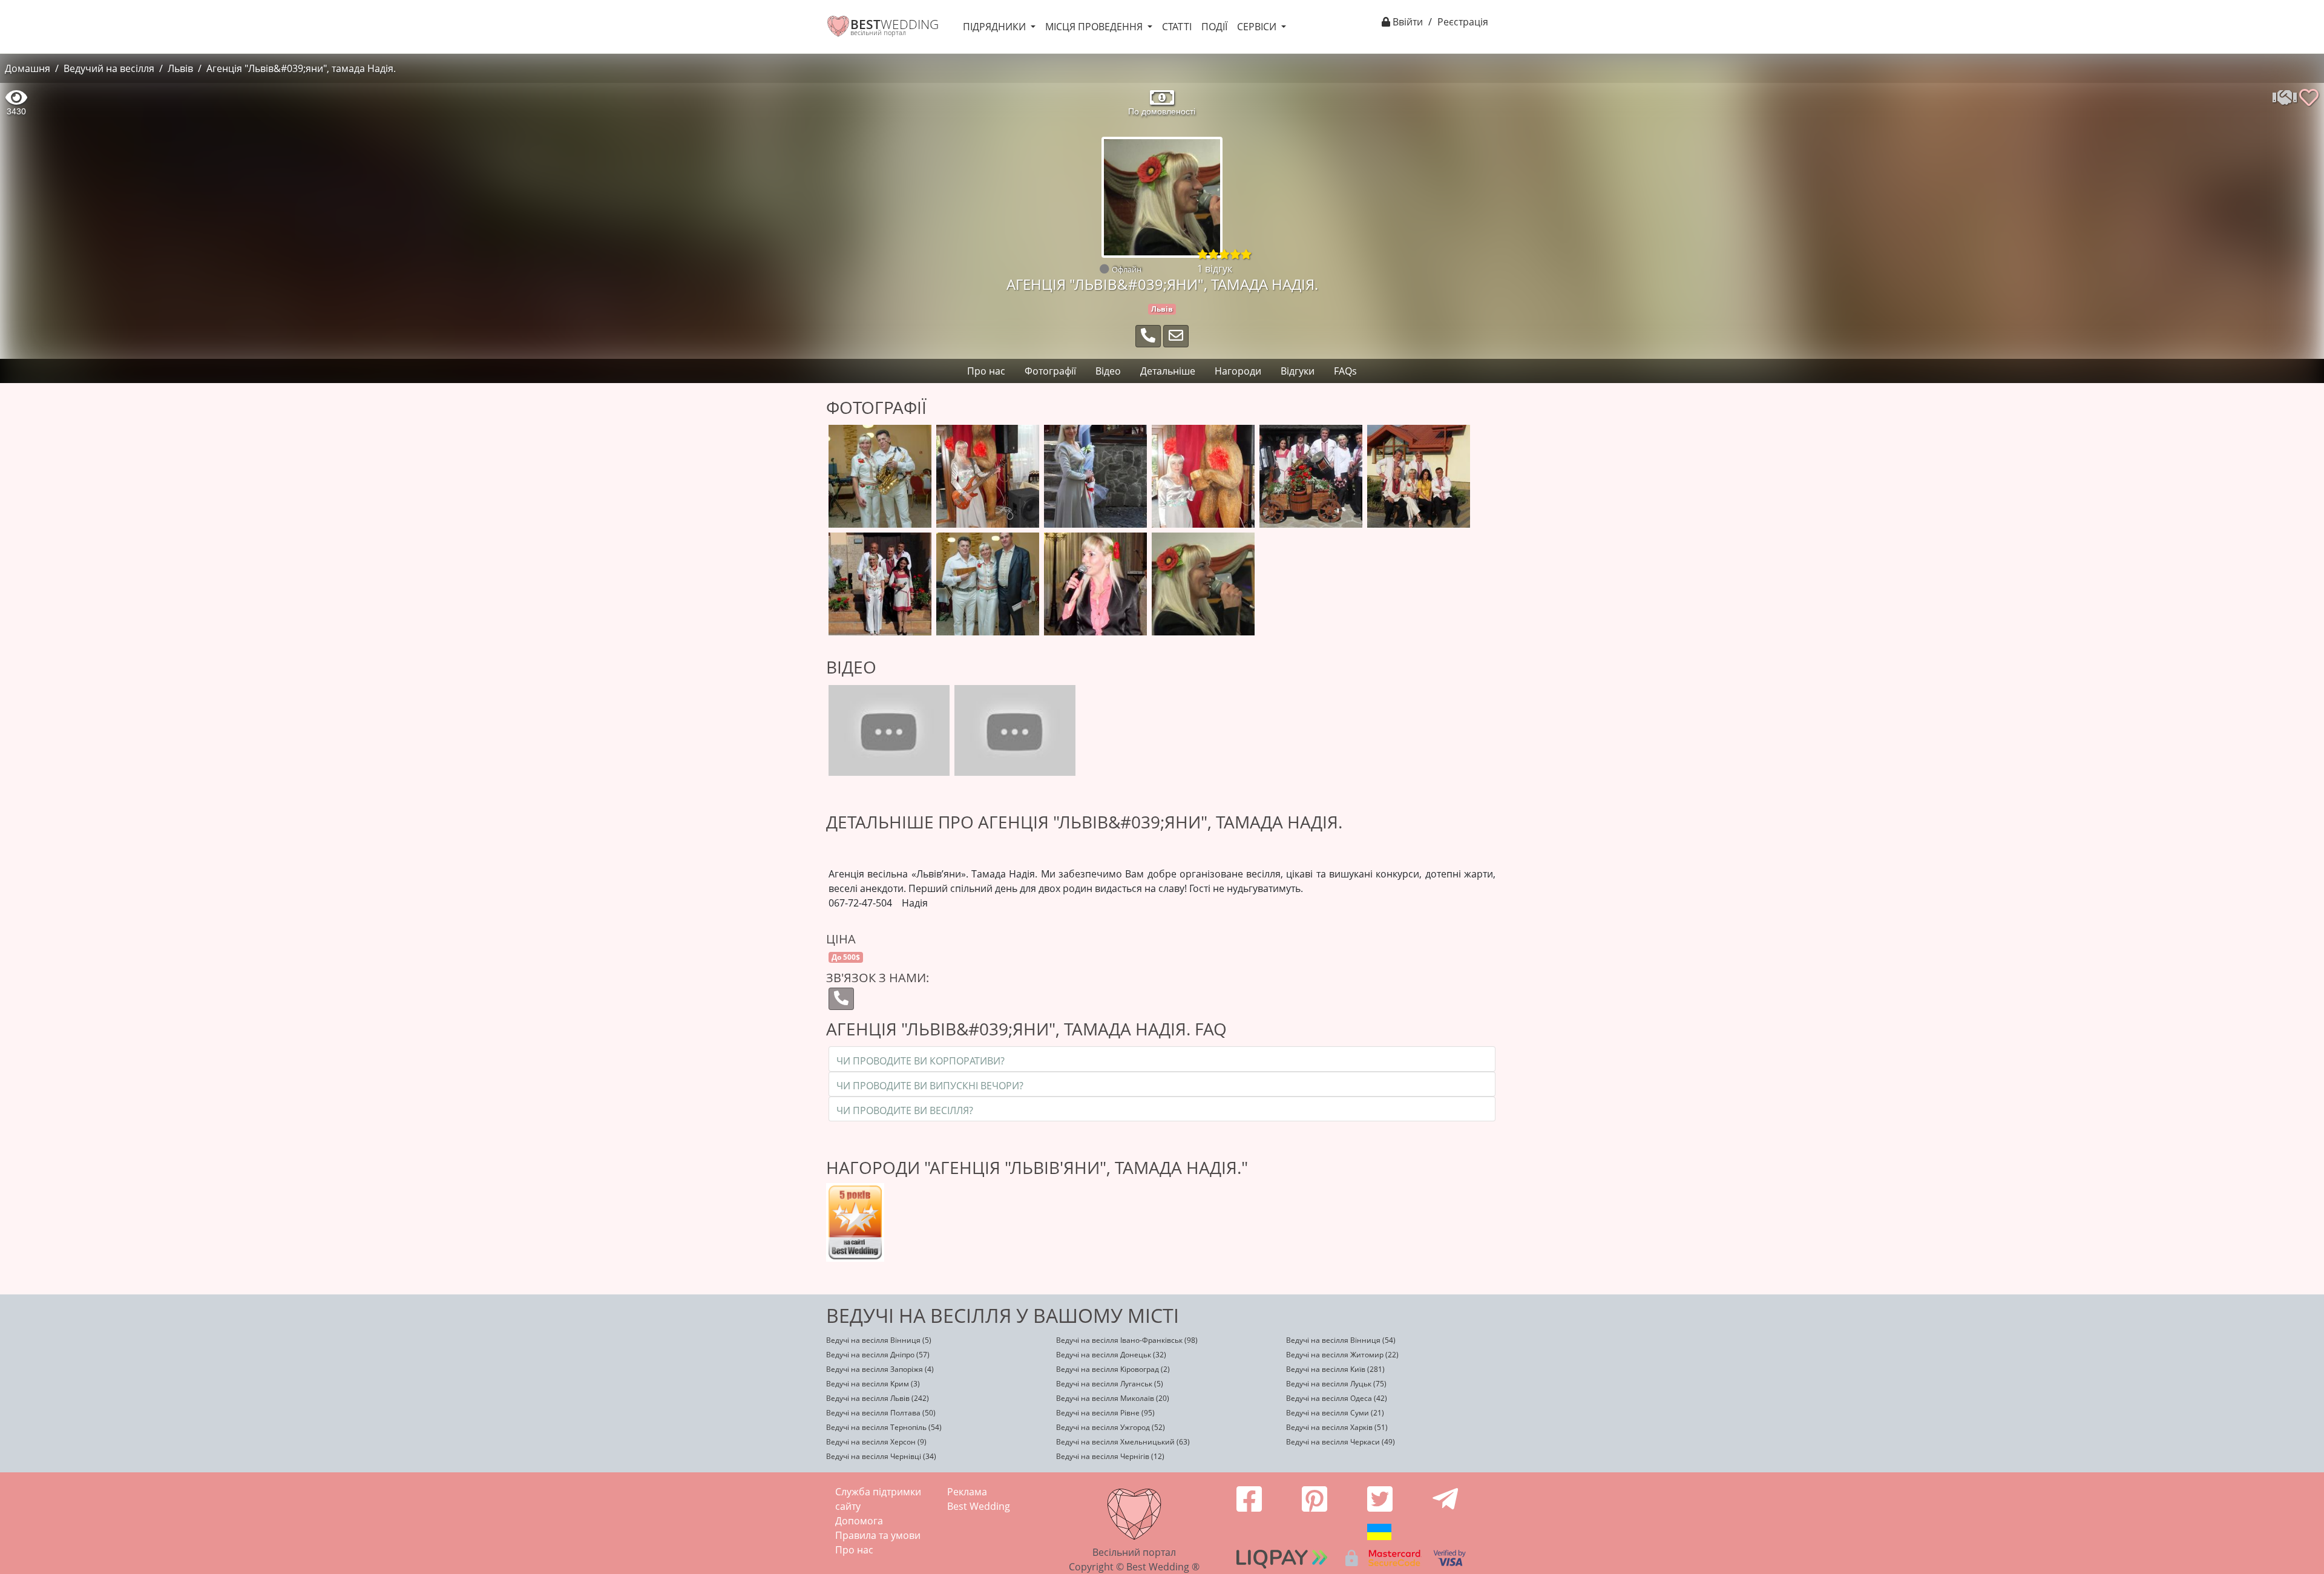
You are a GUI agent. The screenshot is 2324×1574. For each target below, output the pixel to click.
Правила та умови (878, 1535)
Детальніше (1168, 371)
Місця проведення (1095, 27)
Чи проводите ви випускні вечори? (930, 1086)
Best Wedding (979, 1506)
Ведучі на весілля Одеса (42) (1337, 1398)
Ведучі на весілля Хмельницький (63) (1123, 1442)
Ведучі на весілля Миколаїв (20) (1113, 1398)
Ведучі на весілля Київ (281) (1335, 1369)
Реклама (967, 1492)
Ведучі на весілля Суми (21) (1335, 1413)
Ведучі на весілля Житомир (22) (1342, 1355)
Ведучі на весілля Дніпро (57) (878, 1355)
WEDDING (894, 24)
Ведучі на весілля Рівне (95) (1105, 1413)
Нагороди (1238, 371)
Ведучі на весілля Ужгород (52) (1111, 1427)
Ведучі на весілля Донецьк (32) (1111, 1355)
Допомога (859, 1521)
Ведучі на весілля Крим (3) (873, 1384)
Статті (1177, 27)
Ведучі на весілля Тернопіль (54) (884, 1427)
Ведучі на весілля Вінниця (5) (879, 1340)
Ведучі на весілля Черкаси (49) (1341, 1442)
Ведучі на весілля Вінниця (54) (1341, 1340)
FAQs (1345, 371)
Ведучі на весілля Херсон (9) (876, 1442)
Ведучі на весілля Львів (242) (878, 1398)
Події (1214, 27)
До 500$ (846, 957)
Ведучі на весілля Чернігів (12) (1110, 1456)
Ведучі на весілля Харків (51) (1337, 1427)
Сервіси (1258, 27)
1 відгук (1215, 269)
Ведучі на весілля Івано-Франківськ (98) (1127, 1340)
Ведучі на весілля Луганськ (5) (1110, 1384)
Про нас (854, 1550)
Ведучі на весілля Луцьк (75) (1336, 1384)
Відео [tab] (1108, 371)
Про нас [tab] (986, 371)
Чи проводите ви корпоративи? (921, 1061)
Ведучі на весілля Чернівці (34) (881, 1456)
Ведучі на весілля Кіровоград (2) (1113, 1369)
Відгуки (1298, 371)
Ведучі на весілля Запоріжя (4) (880, 1369)
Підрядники (996, 27)
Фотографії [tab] (1050, 371)
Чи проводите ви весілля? (905, 1110)
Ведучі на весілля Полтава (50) (881, 1413)
